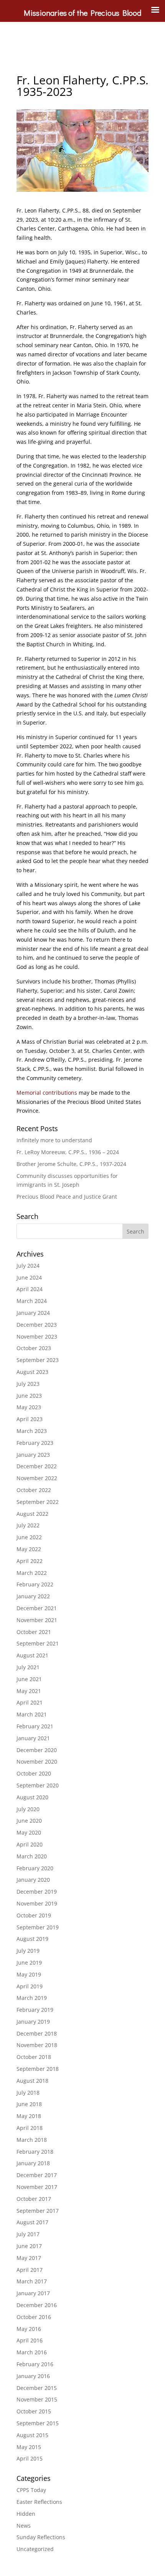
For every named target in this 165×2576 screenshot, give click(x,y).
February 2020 (35, 1868)
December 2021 (37, 1608)
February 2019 (35, 2010)
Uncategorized (35, 2549)
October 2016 (34, 2317)
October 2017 (34, 2199)
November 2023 (37, 1337)
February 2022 (35, 1584)
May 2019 (29, 1974)
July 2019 (28, 1951)
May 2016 (29, 2329)
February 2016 (35, 2364)
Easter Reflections (39, 2502)
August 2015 (32, 2435)
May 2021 (29, 1691)
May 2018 (29, 2116)
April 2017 (30, 2270)
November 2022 (37, 1478)
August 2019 (32, 1939)
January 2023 (33, 1455)
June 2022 (29, 1537)
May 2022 (29, 1549)
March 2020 (32, 1856)
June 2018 (29, 2104)
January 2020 (33, 1880)
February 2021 (35, 1726)
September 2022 (38, 1502)
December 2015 (37, 2388)
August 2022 (32, 1514)
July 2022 (28, 1525)
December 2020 (37, 1750)
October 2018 (34, 2057)
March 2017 (32, 2281)
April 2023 (30, 1419)
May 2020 (29, 1832)
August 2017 (32, 2222)
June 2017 (29, 2246)
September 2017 (38, 2211)
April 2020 (30, 1844)
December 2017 (37, 2175)
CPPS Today (31, 2490)
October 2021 (34, 1632)
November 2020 (37, 1762)
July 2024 (28, 1266)
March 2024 (32, 1301)
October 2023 (34, 1348)
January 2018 (33, 2163)
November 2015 (37, 2399)
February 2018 (35, 2152)
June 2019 (29, 1962)
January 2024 (33, 1313)
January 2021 (33, 1738)
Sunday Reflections (41, 2537)
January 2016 (33, 2376)
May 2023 (29, 1407)
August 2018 (32, 2081)
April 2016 (30, 2340)
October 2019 (34, 1915)
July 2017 (28, 2234)
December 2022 (37, 1466)
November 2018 (37, 2045)
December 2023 (37, 1325)
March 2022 (32, 1573)
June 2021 (29, 1679)
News (24, 2526)
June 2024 (29, 1277)
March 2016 (32, 2352)
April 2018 (30, 2128)
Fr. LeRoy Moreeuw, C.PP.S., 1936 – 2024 (68, 1152)
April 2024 (30, 1289)
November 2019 (37, 1903)
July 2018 (28, 2093)
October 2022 (34, 1490)
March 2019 (32, 1998)
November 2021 (37, 1620)
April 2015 (30, 2458)
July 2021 (28, 1667)
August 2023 (32, 1372)
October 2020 (34, 1773)
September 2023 (38, 1360)
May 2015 (29, 2447)
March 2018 (32, 2140)
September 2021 (38, 1643)
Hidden (26, 2514)
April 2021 (30, 1702)
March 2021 (32, 1714)
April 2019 (30, 1986)
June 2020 (29, 1821)
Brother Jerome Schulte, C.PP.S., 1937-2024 (71, 1164)
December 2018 (37, 2033)
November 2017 (37, 2187)
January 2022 (33, 1596)
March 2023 (32, 1431)
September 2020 (38, 1785)
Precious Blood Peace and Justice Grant (67, 1197)
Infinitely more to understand (54, 1140)
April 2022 (30, 1561)
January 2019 (33, 2022)
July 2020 (28, 1809)
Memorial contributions (48, 1093)
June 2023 (29, 1396)
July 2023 (28, 1384)
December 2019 (37, 1892)
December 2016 (37, 2305)
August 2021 (32, 1655)
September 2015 (38, 2423)
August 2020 (32, 1797)
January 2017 (33, 2293)
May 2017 (29, 2258)
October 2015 (34, 2411)
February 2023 (35, 1443)
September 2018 (38, 2069)
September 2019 (38, 1927)
